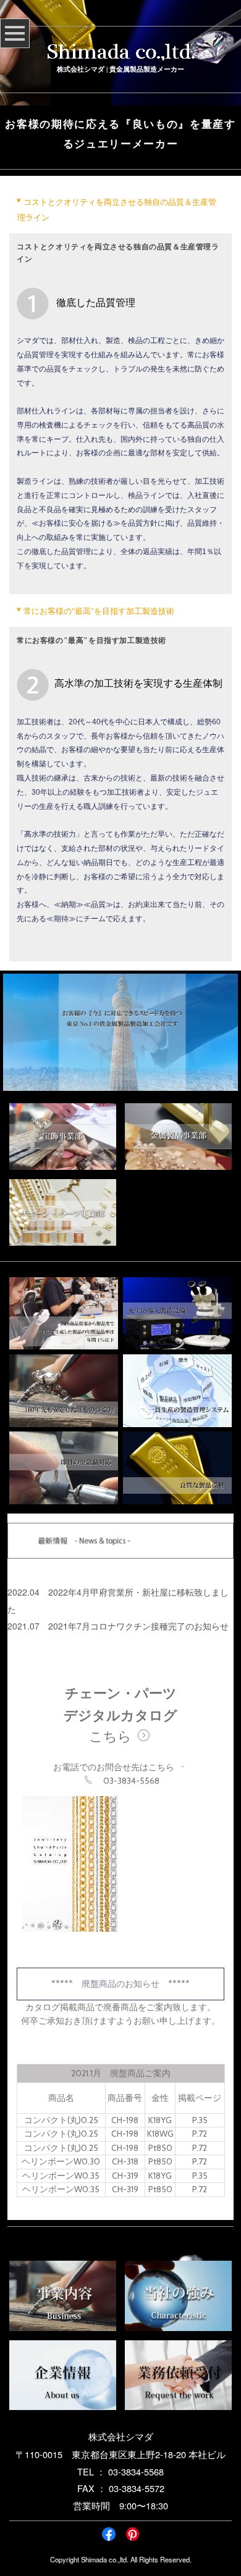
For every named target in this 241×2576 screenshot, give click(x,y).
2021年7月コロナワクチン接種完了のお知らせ (138, 1626)
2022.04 (23, 1592)
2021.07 (23, 1626)
